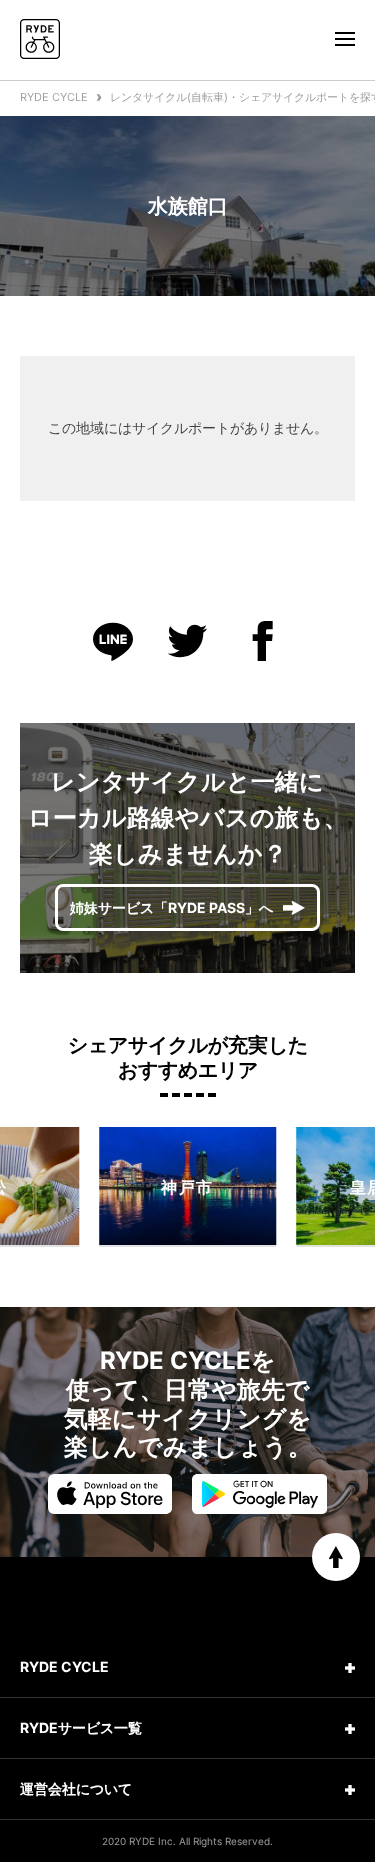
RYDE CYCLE (54, 97)
